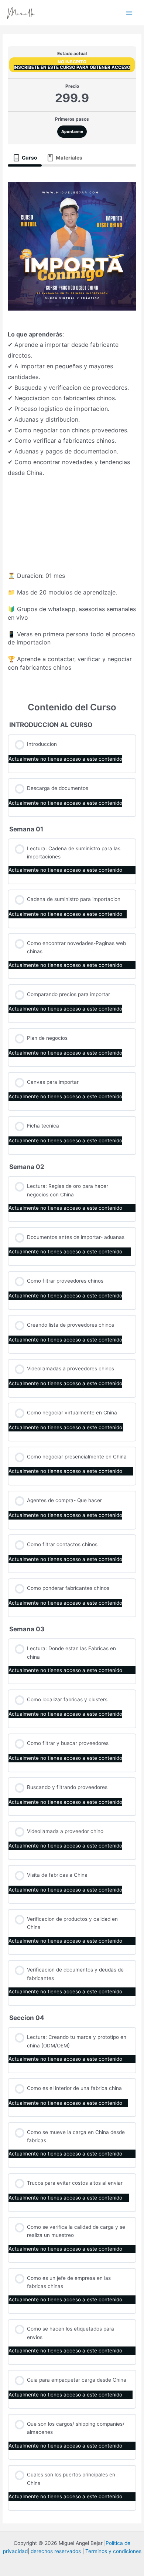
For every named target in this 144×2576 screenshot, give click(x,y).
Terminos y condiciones (113, 2551)
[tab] (25, 158)
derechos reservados (56, 2551)
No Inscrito (72, 62)
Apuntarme (72, 131)
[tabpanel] (72, 429)
